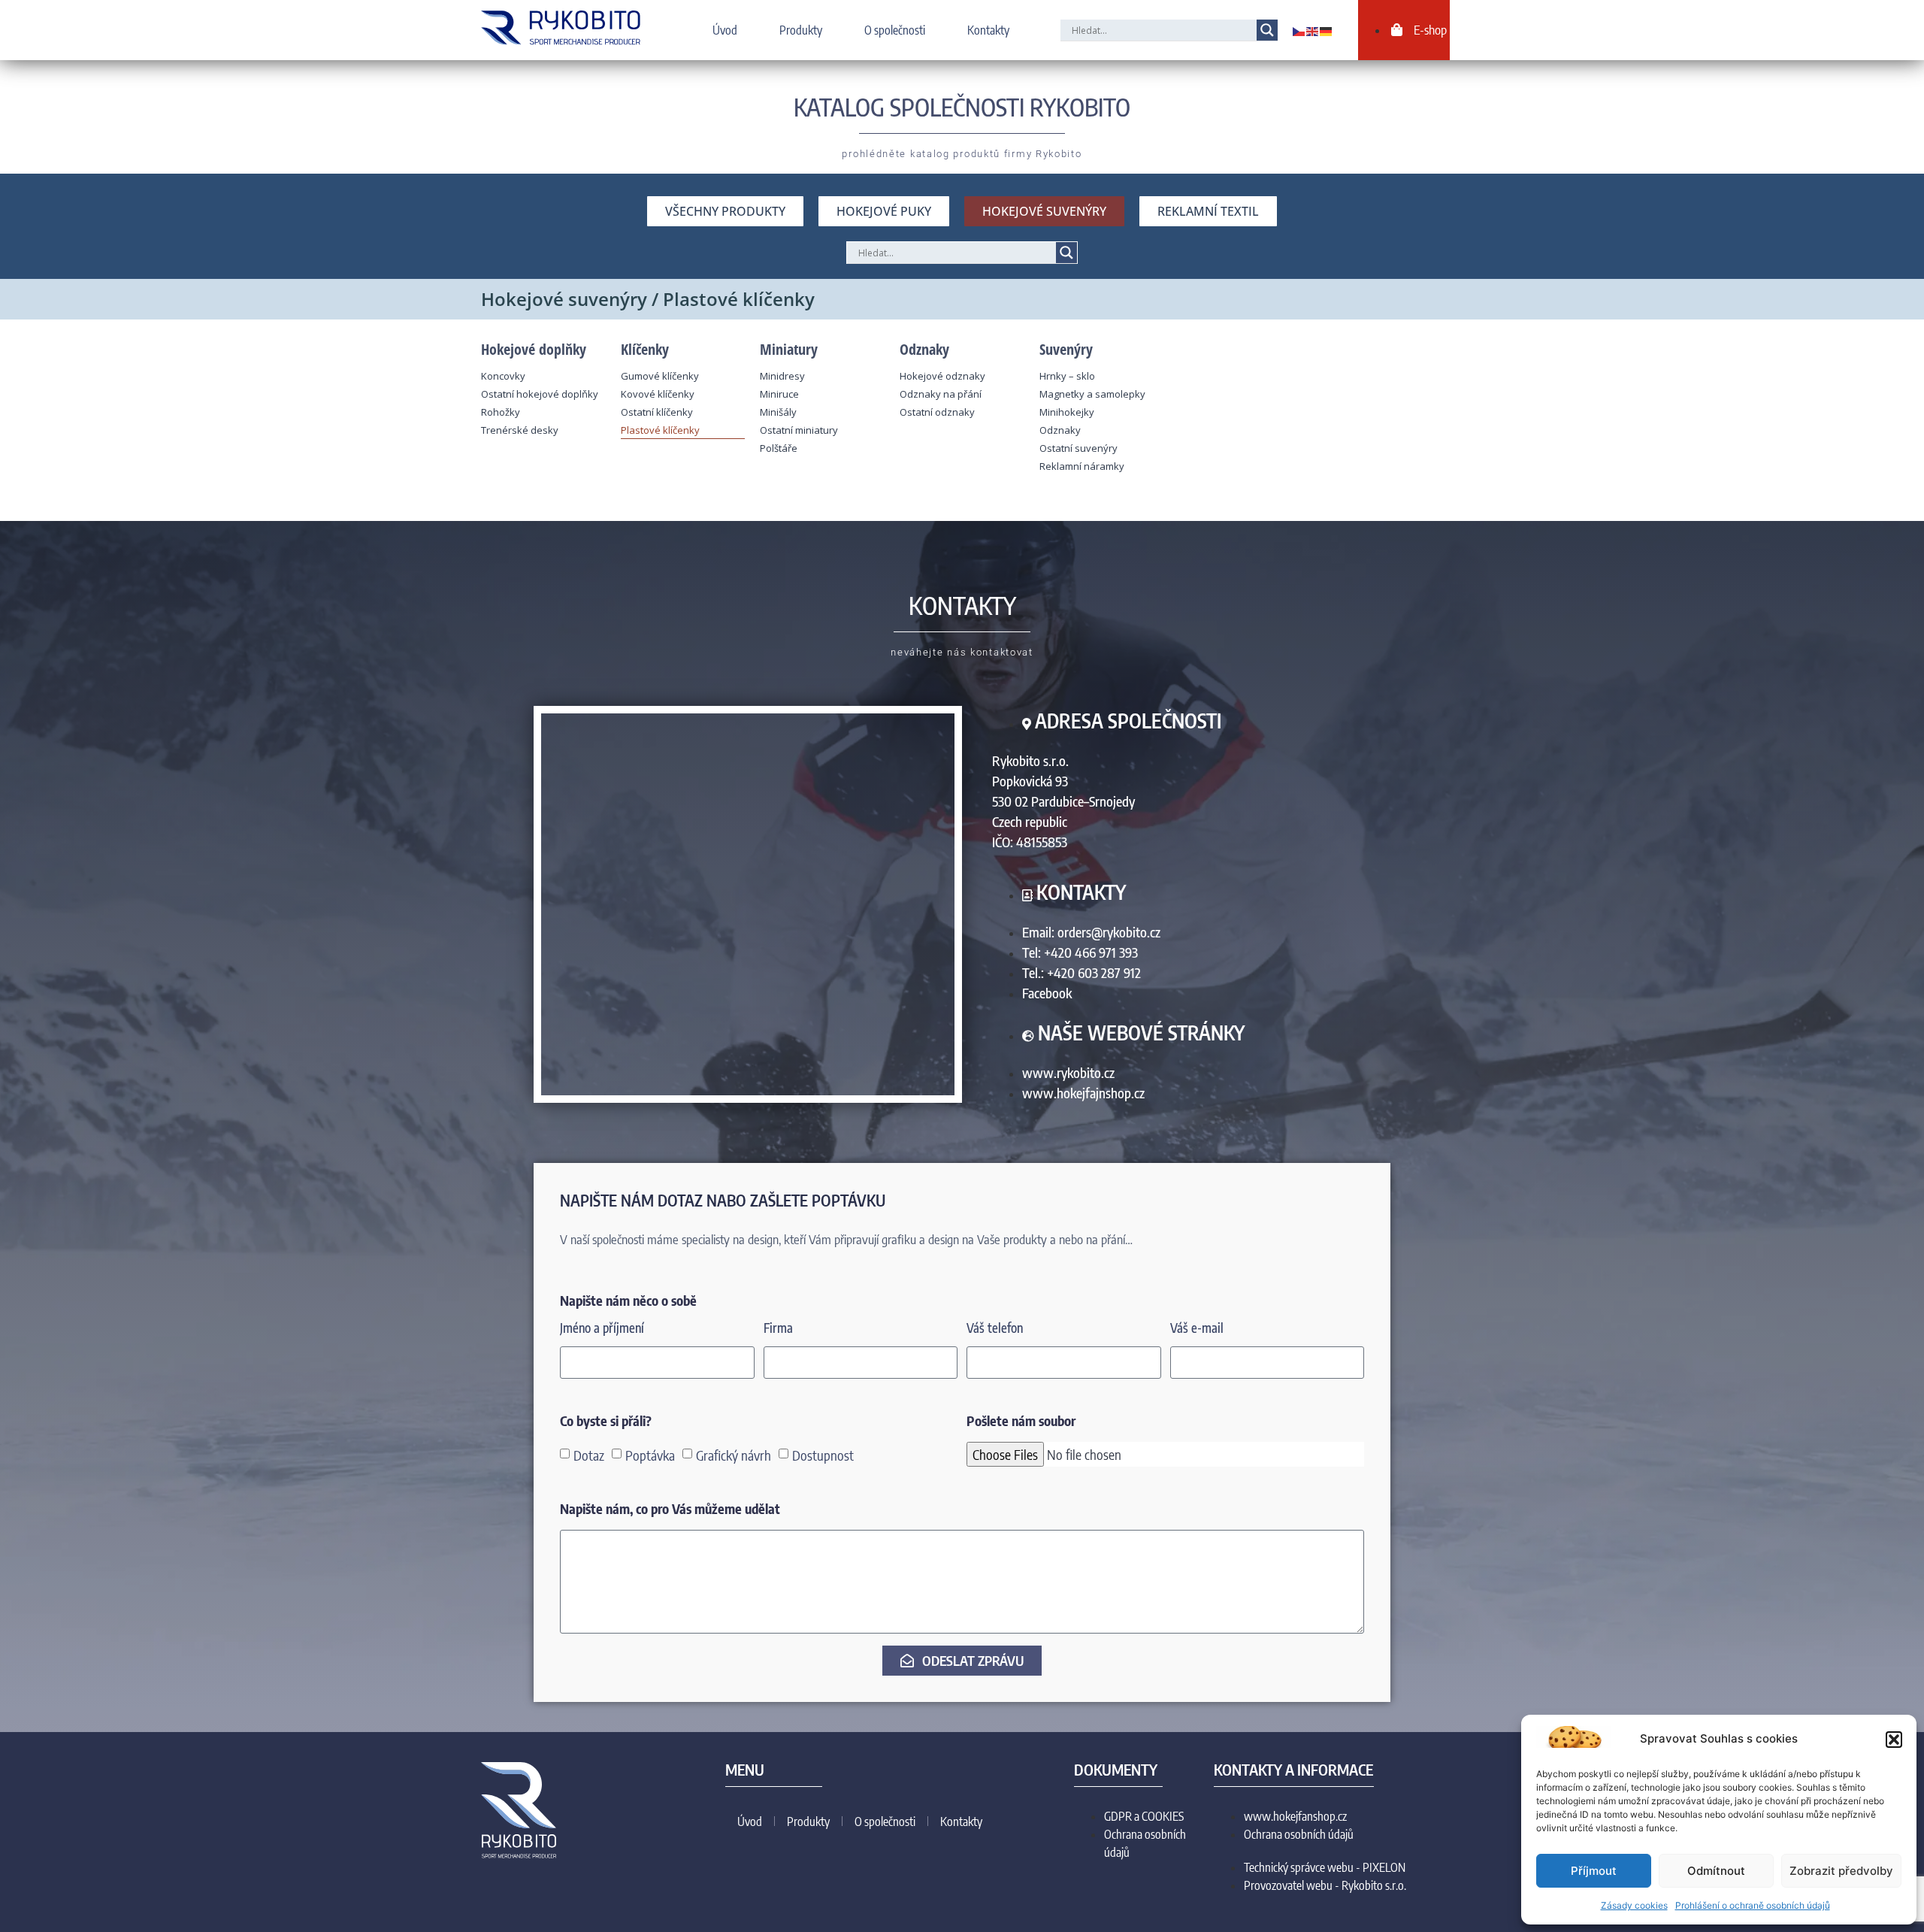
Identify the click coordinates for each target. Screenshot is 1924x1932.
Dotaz (589, 1455)
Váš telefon (995, 1329)
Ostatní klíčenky (657, 412)
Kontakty (988, 30)
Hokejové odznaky (942, 376)
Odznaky (1060, 430)
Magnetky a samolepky (1092, 394)
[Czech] (1299, 30)
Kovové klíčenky (658, 394)
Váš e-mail (1197, 1329)
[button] (1894, 1740)
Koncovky (503, 376)
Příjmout (1594, 1871)
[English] (1313, 30)
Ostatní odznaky (937, 412)
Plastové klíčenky (660, 430)
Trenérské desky (520, 430)
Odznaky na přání (941, 394)
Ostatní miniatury (799, 430)
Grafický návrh (734, 1455)
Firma (778, 1329)
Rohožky (501, 412)
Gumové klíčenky (660, 376)
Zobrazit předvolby (1841, 1871)
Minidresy (782, 376)
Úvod (725, 30)
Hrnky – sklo (1067, 376)
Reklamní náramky (1082, 466)
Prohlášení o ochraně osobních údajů (1753, 1905)
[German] (1327, 30)
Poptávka (650, 1455)
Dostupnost (823, 1455)
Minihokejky (1067, 412)
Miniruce (779, 394)
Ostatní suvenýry (1078, 448)
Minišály (778, 412)
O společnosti (895, 30)
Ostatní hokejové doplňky (540, 394)
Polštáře (779, 448)
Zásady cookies (1634, 1905)
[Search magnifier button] (1267, 30)
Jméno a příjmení (602, 1329)
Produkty (801, 30)
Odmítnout (1716, 1871)
